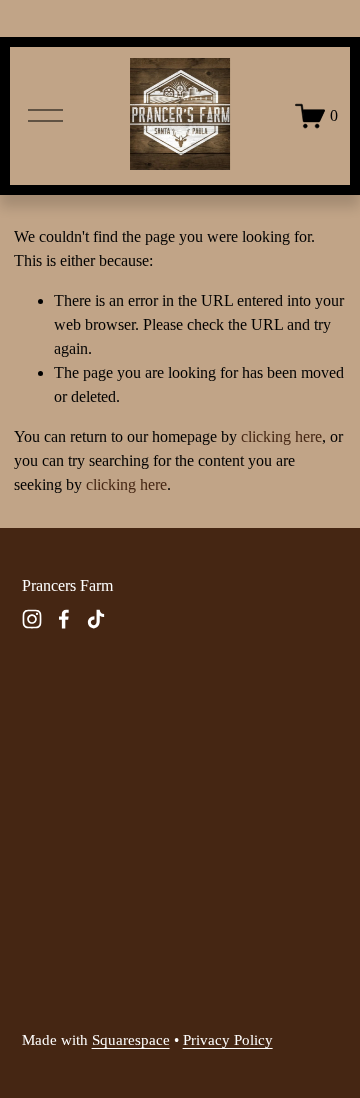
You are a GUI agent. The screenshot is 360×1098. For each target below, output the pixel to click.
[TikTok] (96, 619)
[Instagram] (32, 619)
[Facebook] (64, 619)
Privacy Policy (228, 1040)
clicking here (281, 436)
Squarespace (131, 1040)
